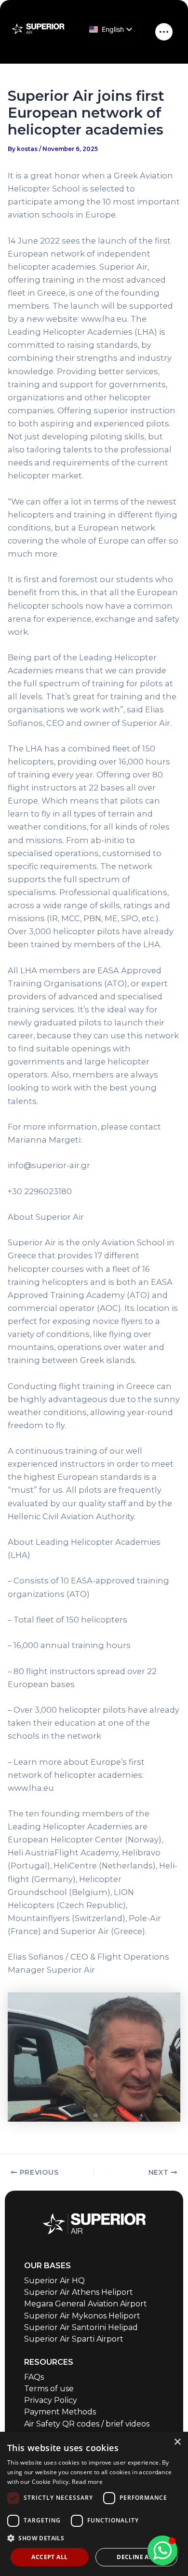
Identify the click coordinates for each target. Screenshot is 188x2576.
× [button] (177, 2442)
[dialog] (94, 2504)
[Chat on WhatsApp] (162, 2550)
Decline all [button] (136, 2557)
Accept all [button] (49, 2557)
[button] (94, 2538)
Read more (87, 2482)
